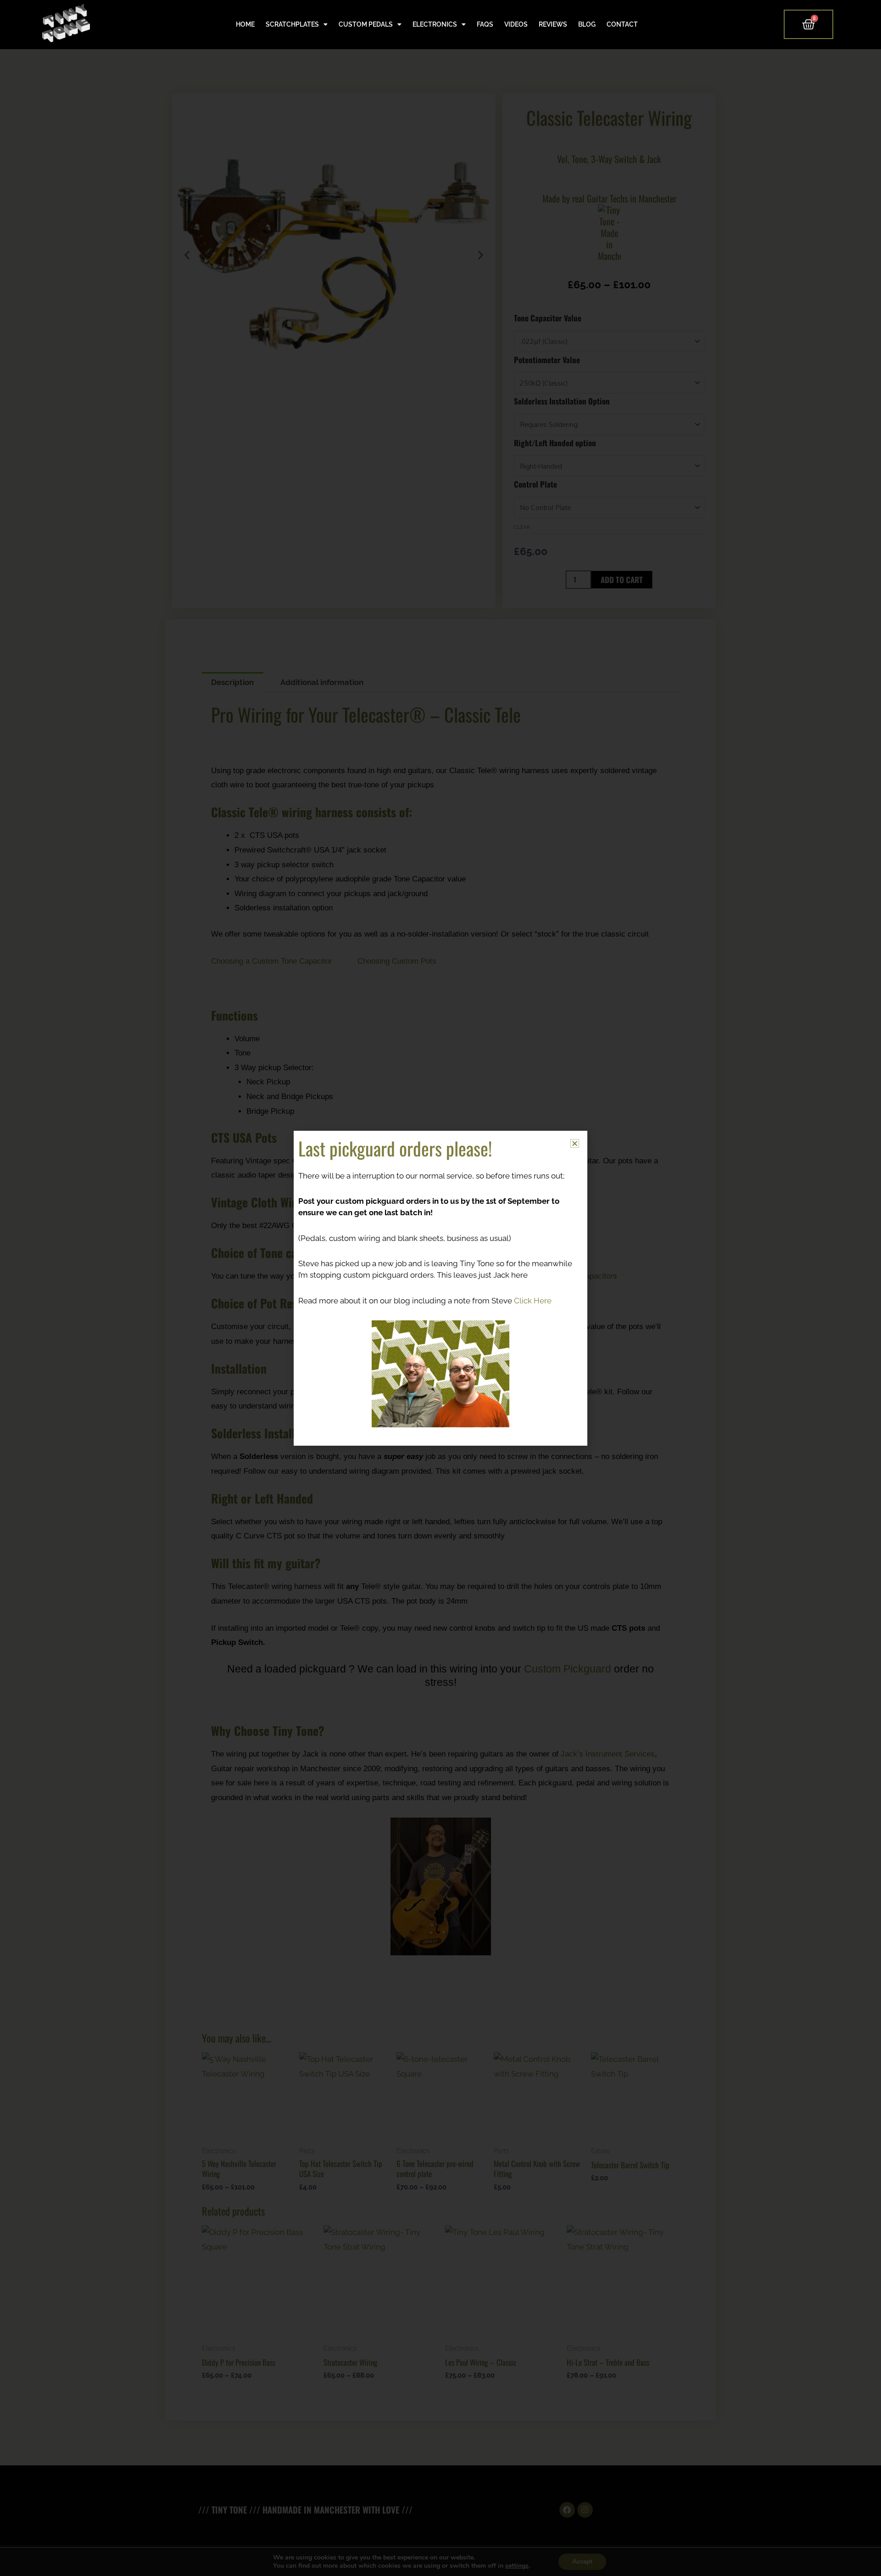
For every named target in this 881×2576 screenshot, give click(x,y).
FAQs (485, 24)
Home (245, 24)
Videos (516, 24)
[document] (440, 1288)
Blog (587, 24)
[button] (575, 1143)
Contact (622, 24)
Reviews (553, 24)
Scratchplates (292, 24)
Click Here (533, 1301)
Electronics (435, 24)
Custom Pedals (366, 24)
